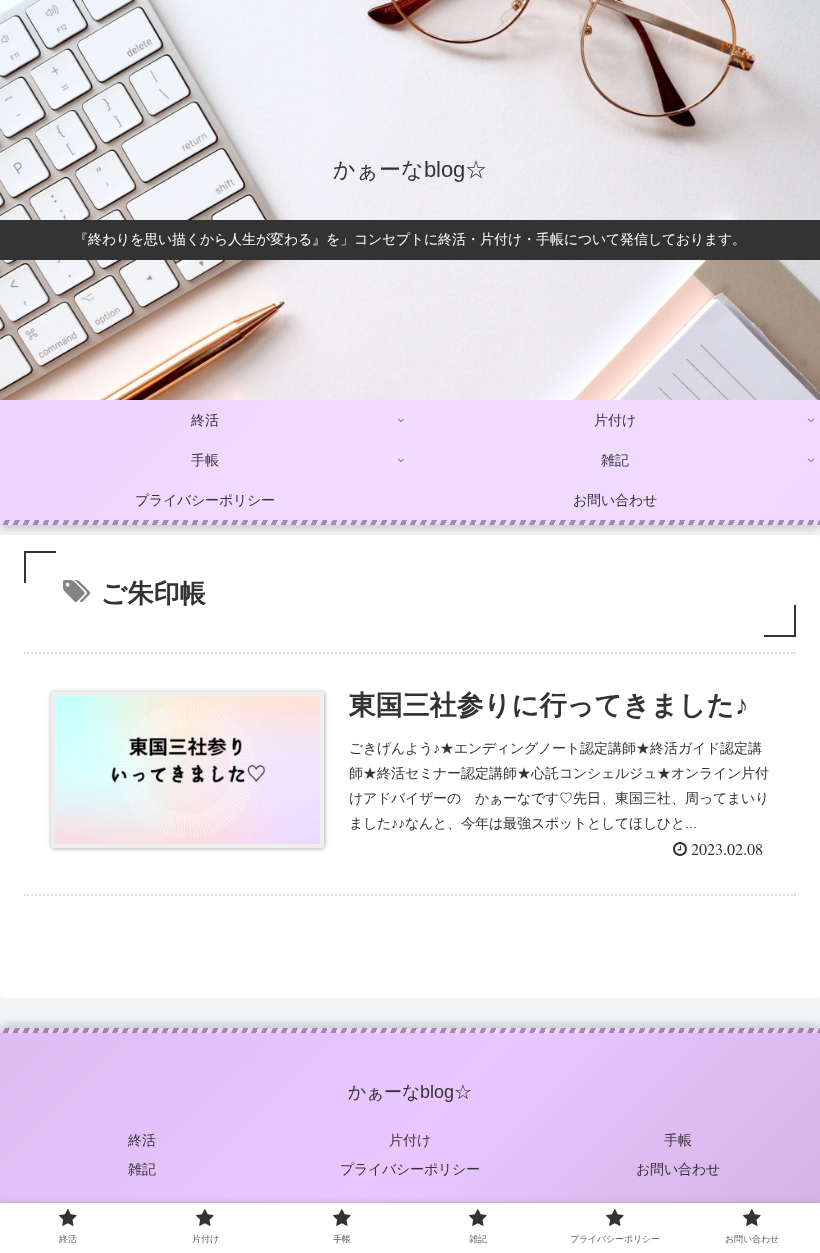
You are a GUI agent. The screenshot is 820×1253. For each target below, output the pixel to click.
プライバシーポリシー (410, 1169)
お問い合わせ (678, 1169)
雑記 (142, 1169)
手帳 (678, 1140)
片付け (410, 1140)
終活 (142, 1140)
